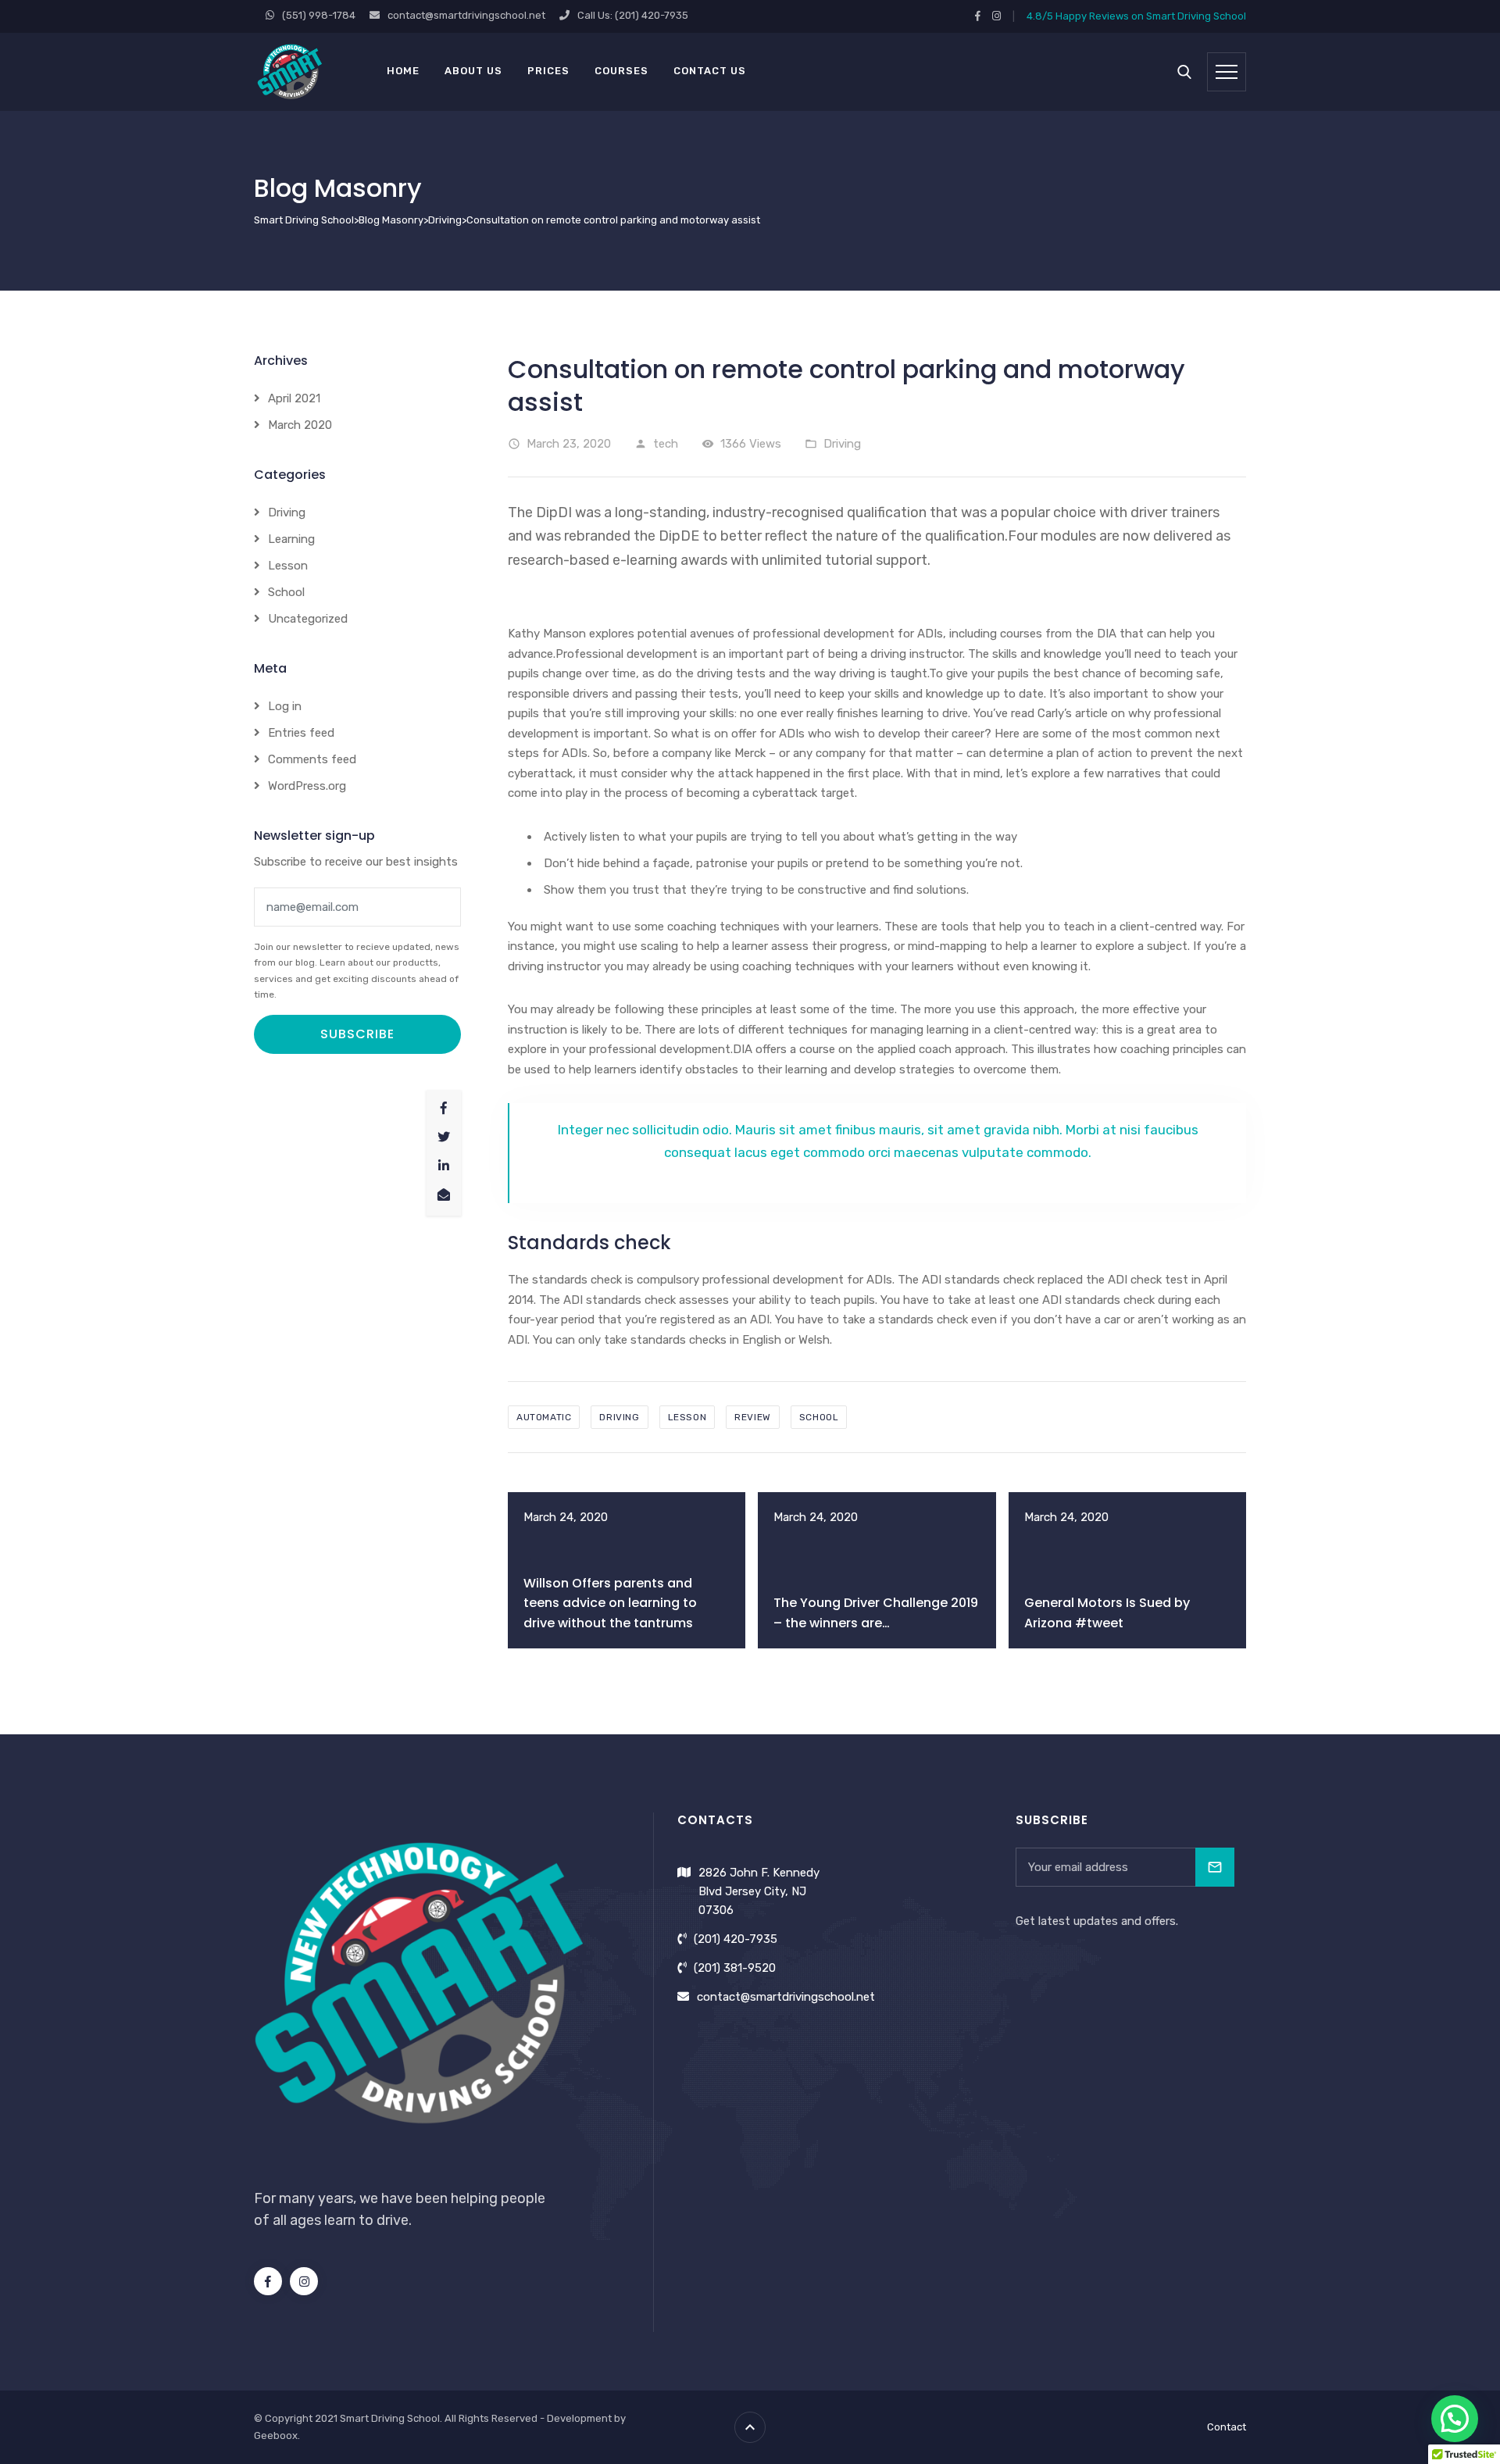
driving (619, 1417)
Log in (285, 706)
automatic (544, 1417)
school (819, 1417)
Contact (1227, 2427)
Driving (842, 444)
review (753, 1417)
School (286, 592)
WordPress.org (307, 786)
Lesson (288, 566)
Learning (291, 539)
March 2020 (300, 425)
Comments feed (312, 759)
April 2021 (294, 398)
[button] (1455, 2419)
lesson (687, 1417)
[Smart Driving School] (291, 71)
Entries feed (301, 733)
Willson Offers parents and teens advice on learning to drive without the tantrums (610, 1603)
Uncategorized (308, 619)
